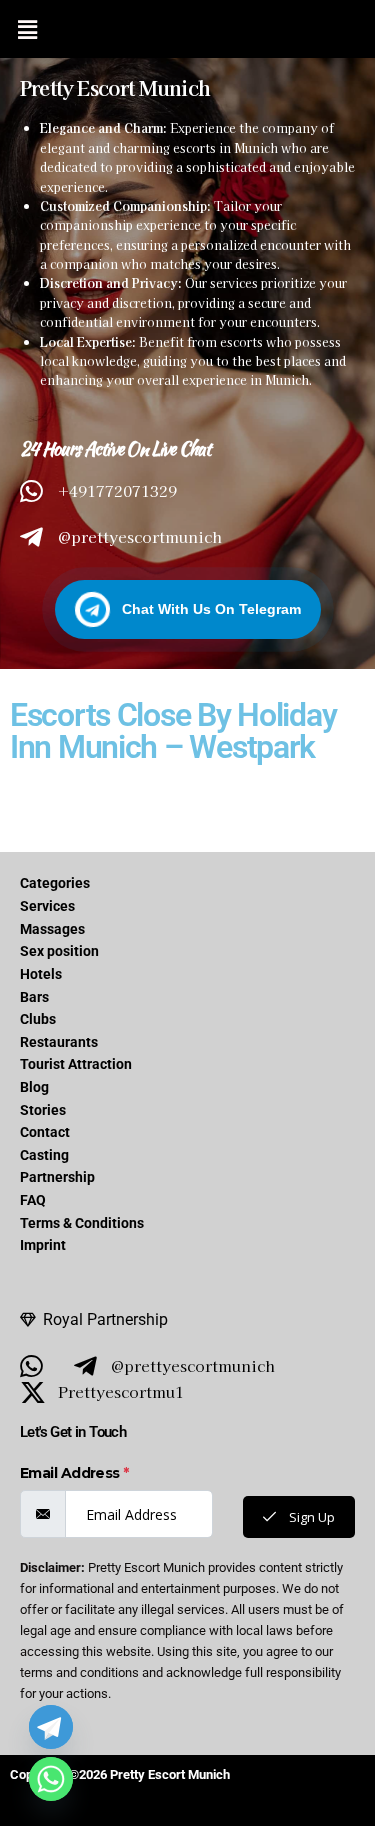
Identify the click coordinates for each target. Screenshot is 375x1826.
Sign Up (310, 1517)
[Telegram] (51, 1727)
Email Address (74, 1473)
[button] (27, 29)
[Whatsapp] (51, 1779)
